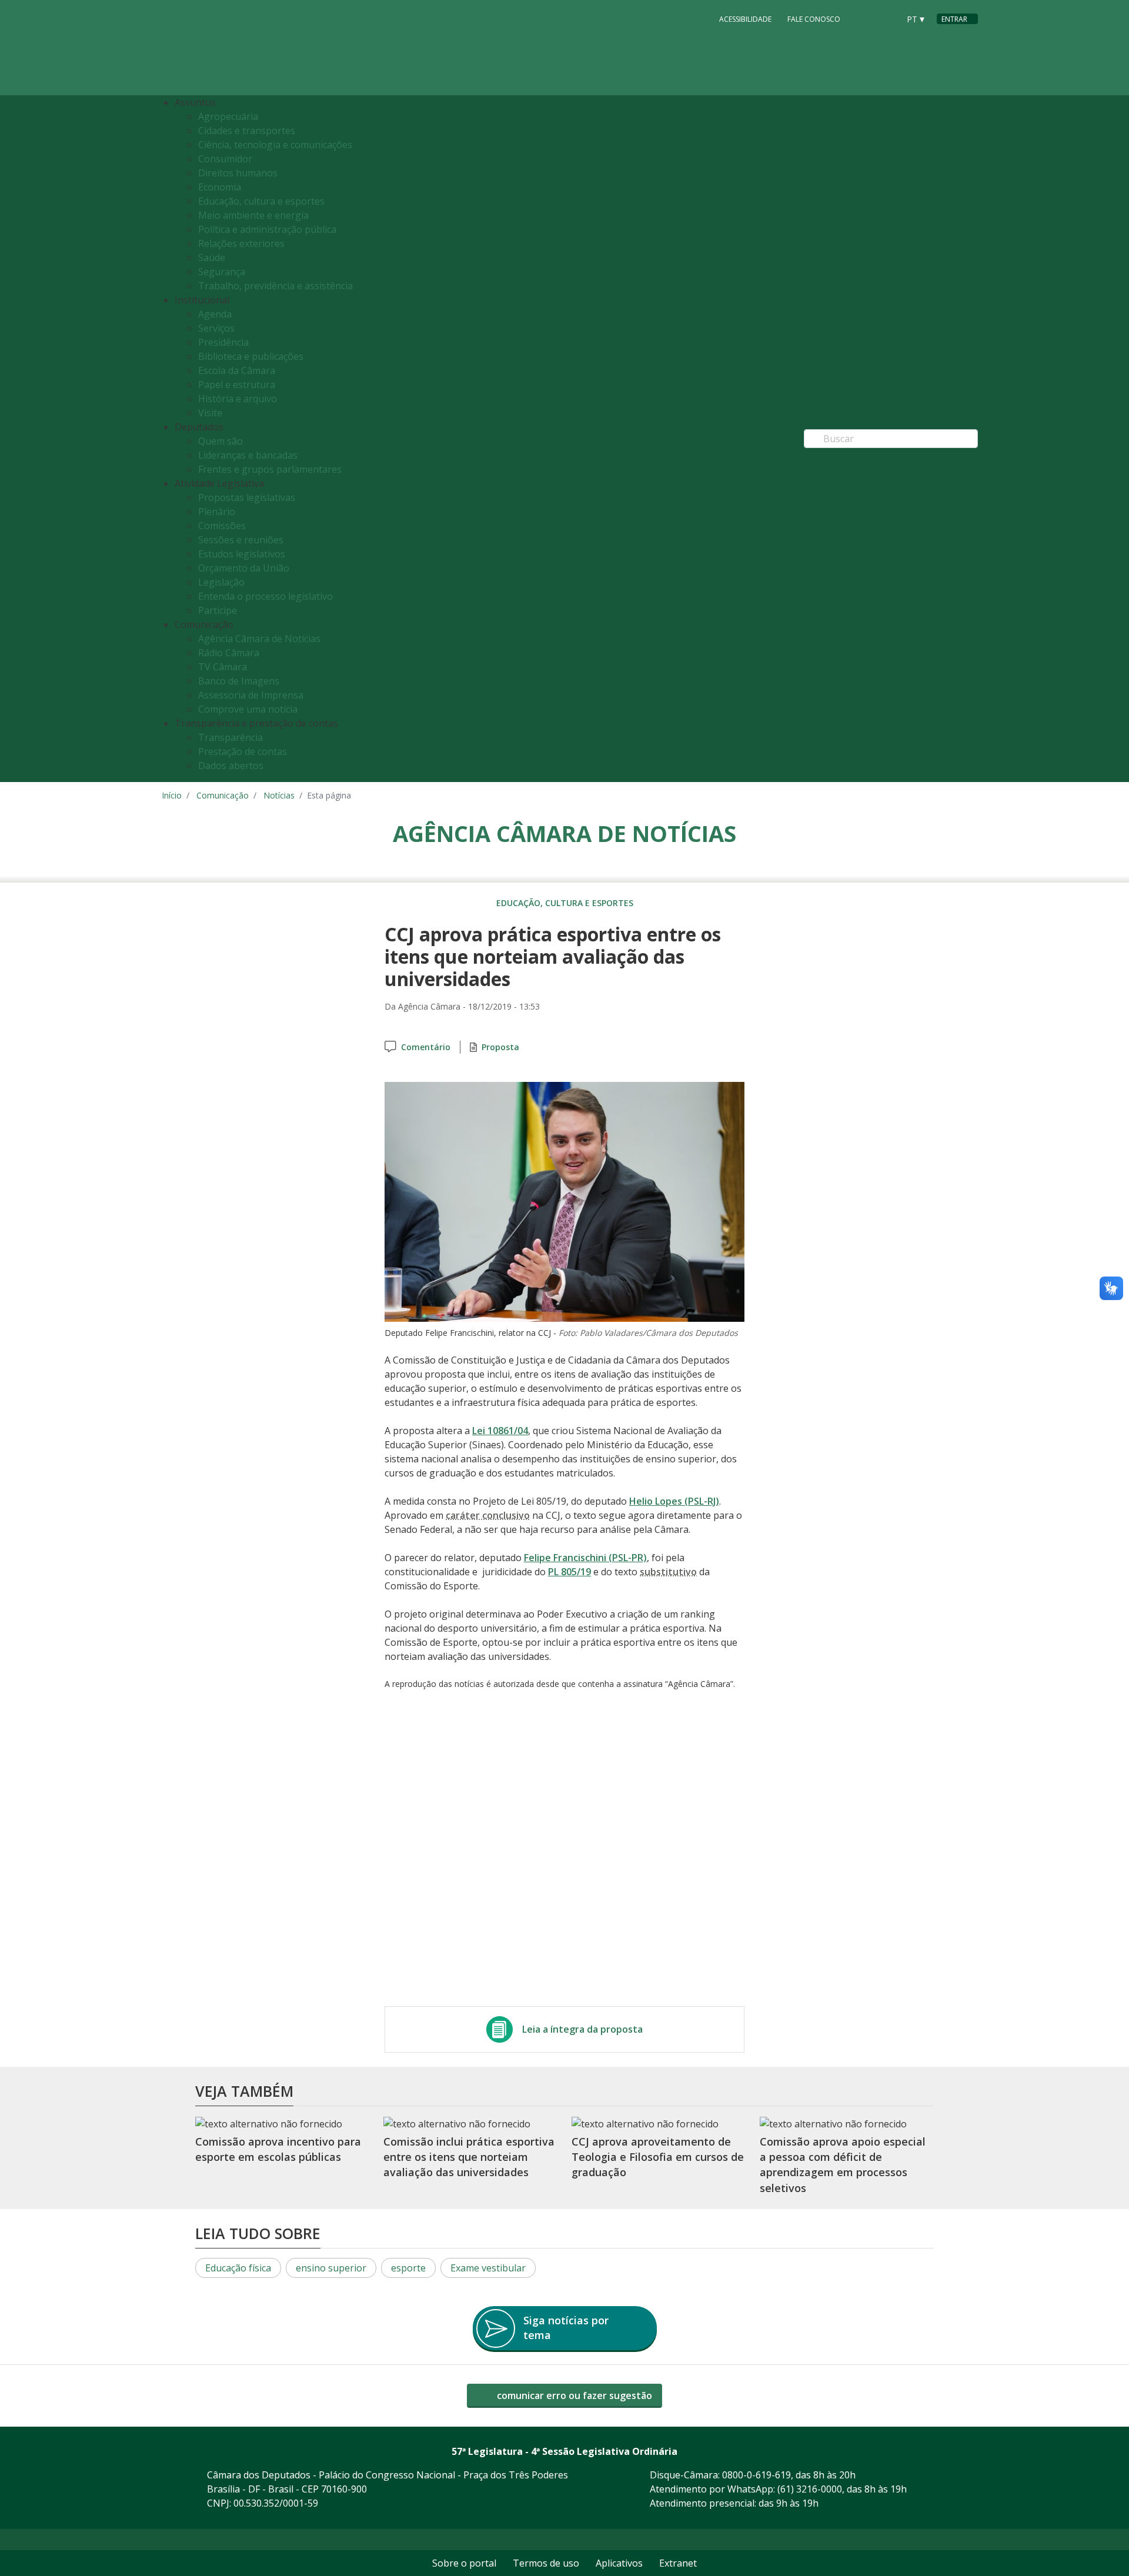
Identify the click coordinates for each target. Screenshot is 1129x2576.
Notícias (279, 795)
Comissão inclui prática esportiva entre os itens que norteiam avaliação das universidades (469, 2157)
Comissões (222, 526)
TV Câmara (223, 667)
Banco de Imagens (239, 681)
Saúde (212, 258)
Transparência (231, 737)
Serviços (216, 328)
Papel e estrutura (237, 385)
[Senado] (886, 18)
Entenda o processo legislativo (265, 596)
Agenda (215, 314)
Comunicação (223, 795)
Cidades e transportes (247, 131)
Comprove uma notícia (248, 709)
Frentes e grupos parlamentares (270, 469)
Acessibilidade (745, 19)
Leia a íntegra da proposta (582, 2029)
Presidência (223, 342)
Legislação (221, 582)
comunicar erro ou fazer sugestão (573, 2395)
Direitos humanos (238, 173)
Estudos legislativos (242, 554)
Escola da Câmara (237, 370)
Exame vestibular (488, 2268)
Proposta (500, 1047)
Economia (220, 187)
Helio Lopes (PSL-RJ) (674, 1501)
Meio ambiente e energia (253, 215)
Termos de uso (546, 2563)
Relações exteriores (241, 243)
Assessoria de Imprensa (251, 695)
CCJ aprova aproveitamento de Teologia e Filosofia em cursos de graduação (658, 2157)
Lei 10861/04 (500, 1431)
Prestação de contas (243, 751)
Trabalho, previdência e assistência (275, 286)
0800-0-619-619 (756, 2475)
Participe (218, 610)
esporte (408, 2268)
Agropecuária (228, 116)
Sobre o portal (464, 2563)
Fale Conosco (814, 19)
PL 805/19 (569, 1572)
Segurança (222, 272)
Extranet (678, 2563)
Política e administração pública (267, 229)
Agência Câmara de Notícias (259, 639)
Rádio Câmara (229, 653)
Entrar (954, 19)
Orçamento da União (244, 568)
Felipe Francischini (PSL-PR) (585, 1558)
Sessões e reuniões (241, 540)
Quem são (221, 441)
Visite (210, 413)
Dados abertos (231, 766)
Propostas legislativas (247, 497)
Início (172, 795)
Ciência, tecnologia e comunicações (275, 145)
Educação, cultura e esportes (261, 201)
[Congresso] (864, 18)
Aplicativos (619, 2563)
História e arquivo (238, 399)
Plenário (217, 512)
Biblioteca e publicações (251, 356)
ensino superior (331, 2268)
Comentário (426, 1047)
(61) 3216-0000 (810, 2489)
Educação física (238, 2268)
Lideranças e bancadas (248, 455)
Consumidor (225, 159)
